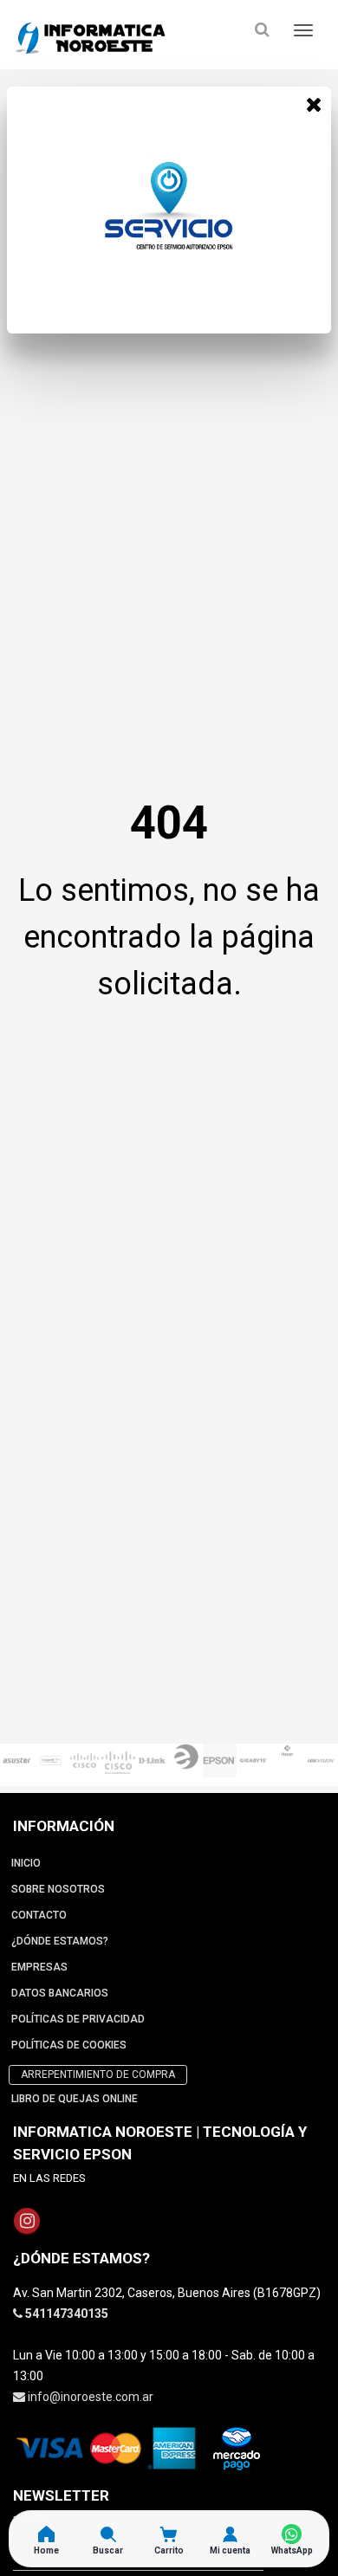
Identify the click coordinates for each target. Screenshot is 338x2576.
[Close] (314, 104)
